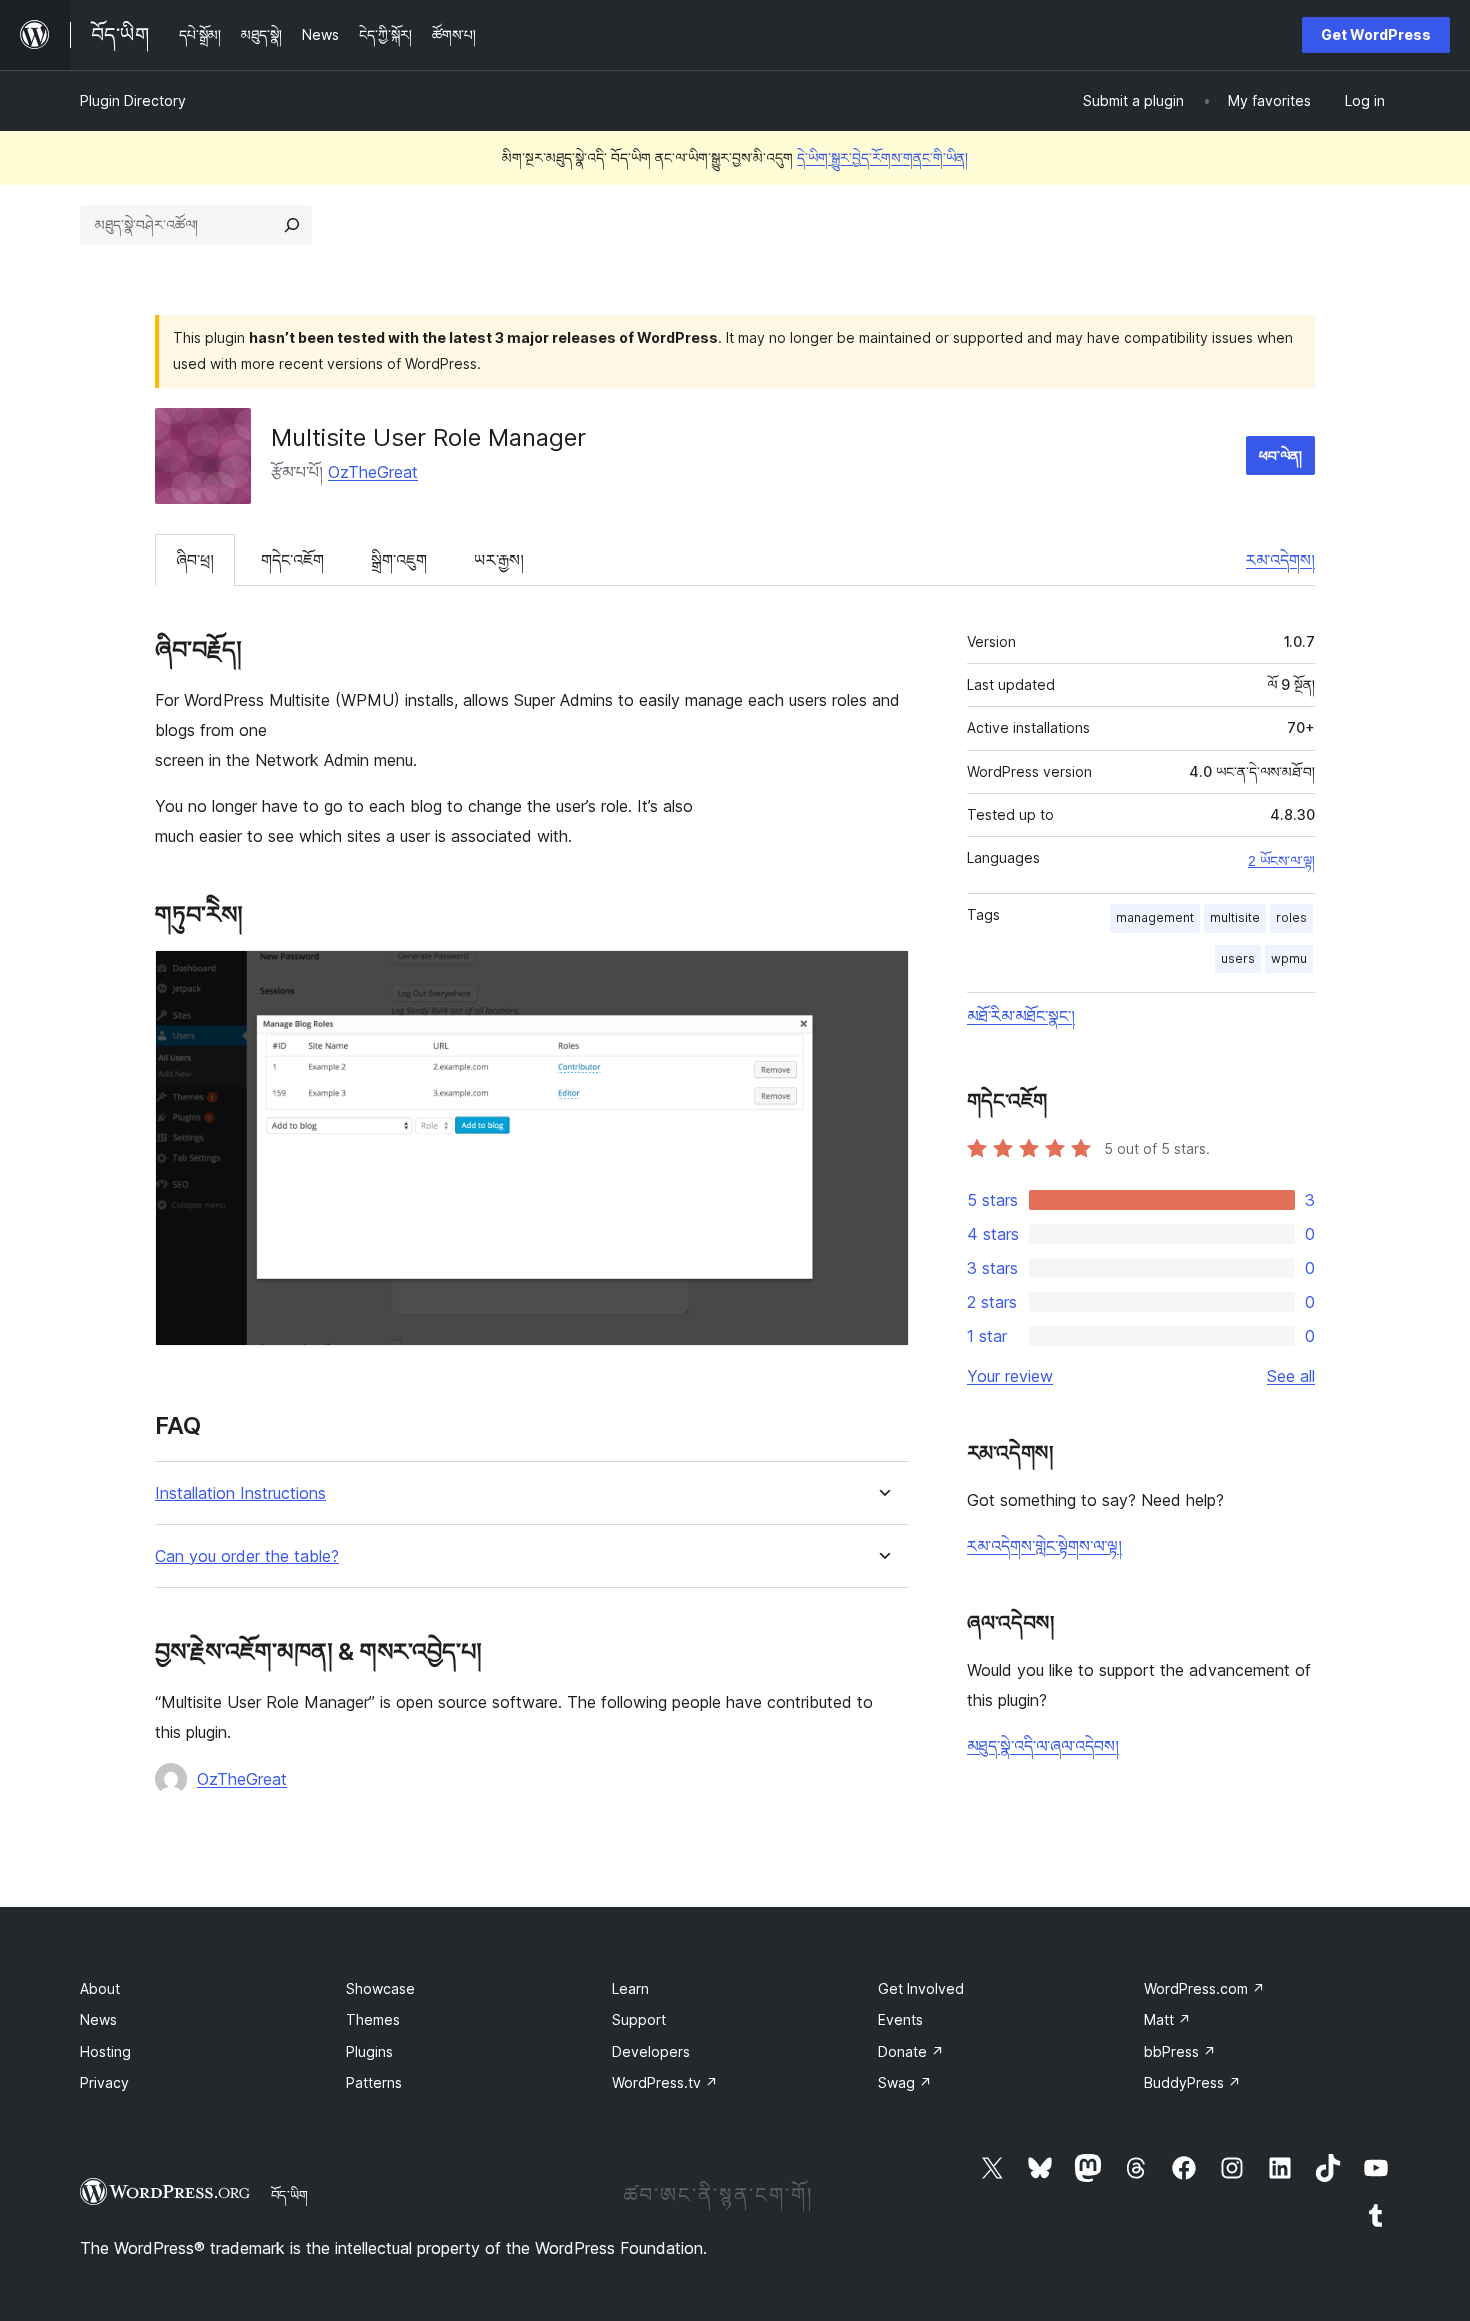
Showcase (380, 1988)
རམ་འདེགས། (1280, 560)
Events (900, 2019)
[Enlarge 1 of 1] (882, 977)
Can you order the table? (247, 1556)
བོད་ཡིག (289, 2195)
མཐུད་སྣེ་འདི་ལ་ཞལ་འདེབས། (1043, 1746)
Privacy (104, 2082)
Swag (905, 2082)
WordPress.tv (665, 2082)
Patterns (374, 2082)
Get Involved (921, 1988)
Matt (1167, 2019)
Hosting (105, 2051)
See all (1291, 1376)
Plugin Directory (133, 100)
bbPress (1180, 2051)
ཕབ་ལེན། (1280, 455)
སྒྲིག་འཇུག (399, 560)
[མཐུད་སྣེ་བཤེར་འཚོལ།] (292, 225)
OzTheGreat (373, 472)
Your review (1010, 1376)
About (100, 1988)
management (1155, 917)
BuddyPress (1192, 2082)
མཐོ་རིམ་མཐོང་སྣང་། (1021, 1016)
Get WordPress (1376, 34)
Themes (373, 2019)
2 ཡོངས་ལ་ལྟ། (1281, 861)
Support (639, 2019)
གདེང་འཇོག (292, 560)
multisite (1235, 917)
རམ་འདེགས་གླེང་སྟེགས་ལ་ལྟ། (1044, 1546)
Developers (651, 2051)
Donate (911, 2051)
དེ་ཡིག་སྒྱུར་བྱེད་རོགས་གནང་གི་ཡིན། (882, 157)
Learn (630, 1988)
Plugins (369, 2051)
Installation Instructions (240, 1493)
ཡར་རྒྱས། (499, 560)
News (98, 2019)
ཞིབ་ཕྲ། (195, 560)
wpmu (1289, 958)
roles (1291, 917)
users (1238, 958)
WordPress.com (1204, 1988)
